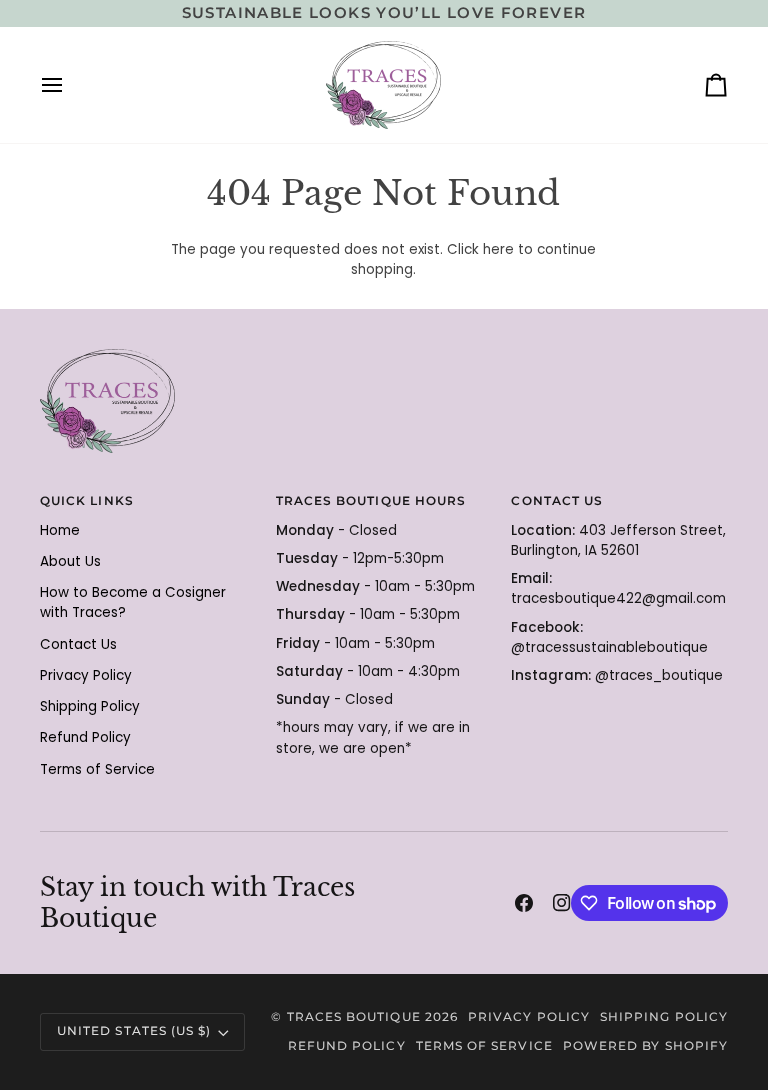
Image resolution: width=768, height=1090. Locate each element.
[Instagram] (562, 903)
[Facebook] (524, 903)
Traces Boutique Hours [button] (371, 501)
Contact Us (78, 644)
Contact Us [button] (557, 501)
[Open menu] (70, 85)
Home (60, 530)
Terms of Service (97, 769)
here (498, 249)
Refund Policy (85, 737)
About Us (70, 561)
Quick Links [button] (87, 501)
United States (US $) (134, 1031)
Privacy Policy (86, 675)
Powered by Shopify (645, 1046)
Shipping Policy (90, 706)
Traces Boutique (354, 1017)
